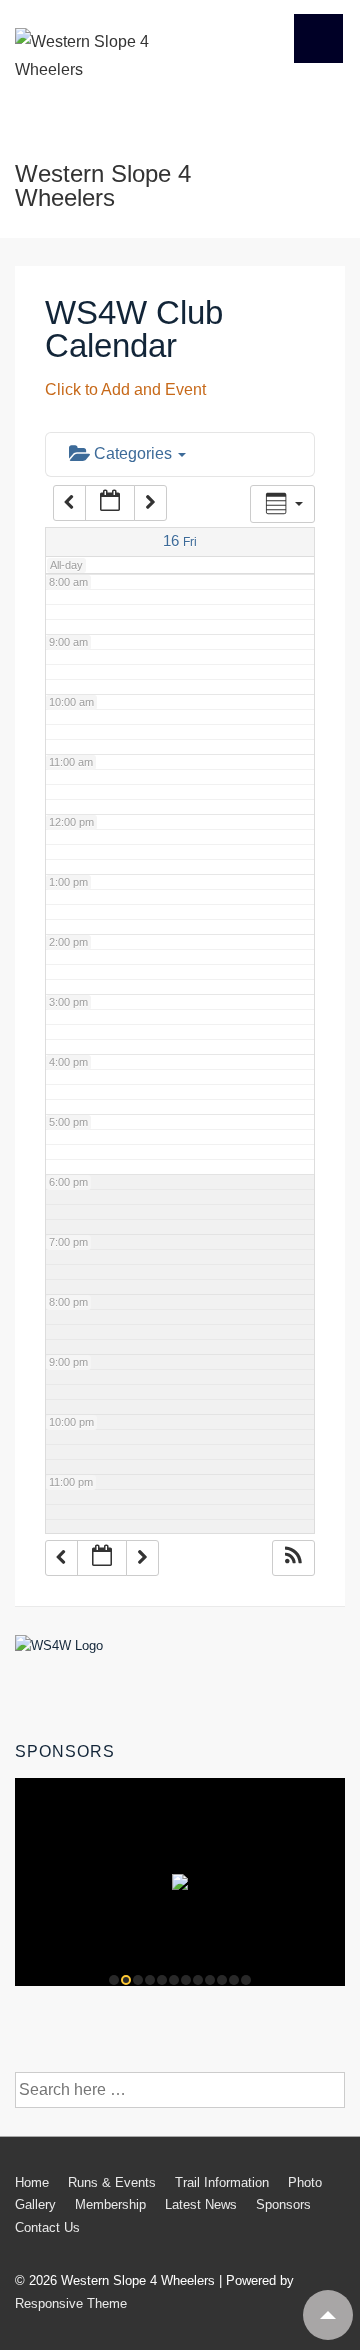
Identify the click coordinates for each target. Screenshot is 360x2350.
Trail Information (222, 2182)
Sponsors (283, 2204)
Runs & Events (112, 2182)
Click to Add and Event (125, 389)
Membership (110, 2204)
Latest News (201, 2204)
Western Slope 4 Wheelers (103, 185)
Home (32, 2182)
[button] (293, 1558)
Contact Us (47, 2227)
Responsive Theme (71, 2303)
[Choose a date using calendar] (110, 503)
